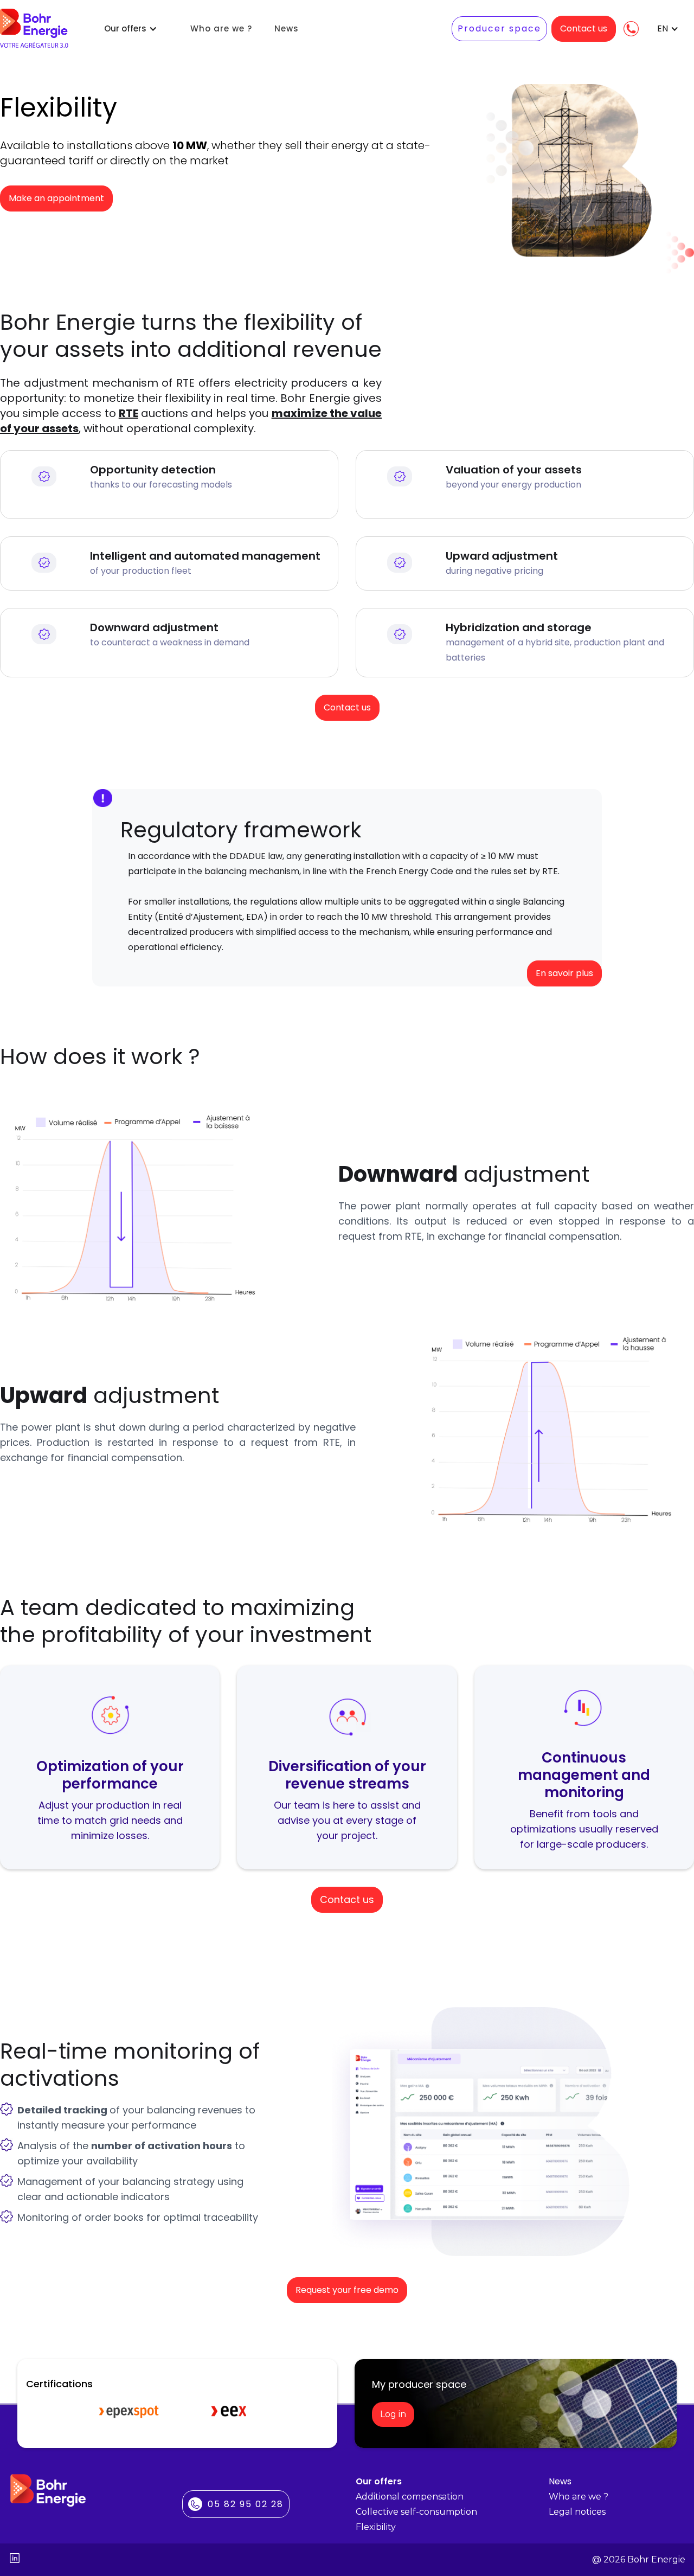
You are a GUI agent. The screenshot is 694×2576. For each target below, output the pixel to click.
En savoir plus (564, 973)
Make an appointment (56, 198)
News (287, 29)
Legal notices (577, 2512)
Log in (393, 2414)
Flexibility (376, 2527)
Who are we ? (221, 29)
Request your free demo (347, 2290)
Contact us (584, 28)
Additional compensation (410, 2497)
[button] (131, 29)
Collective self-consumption (416, 2512)
